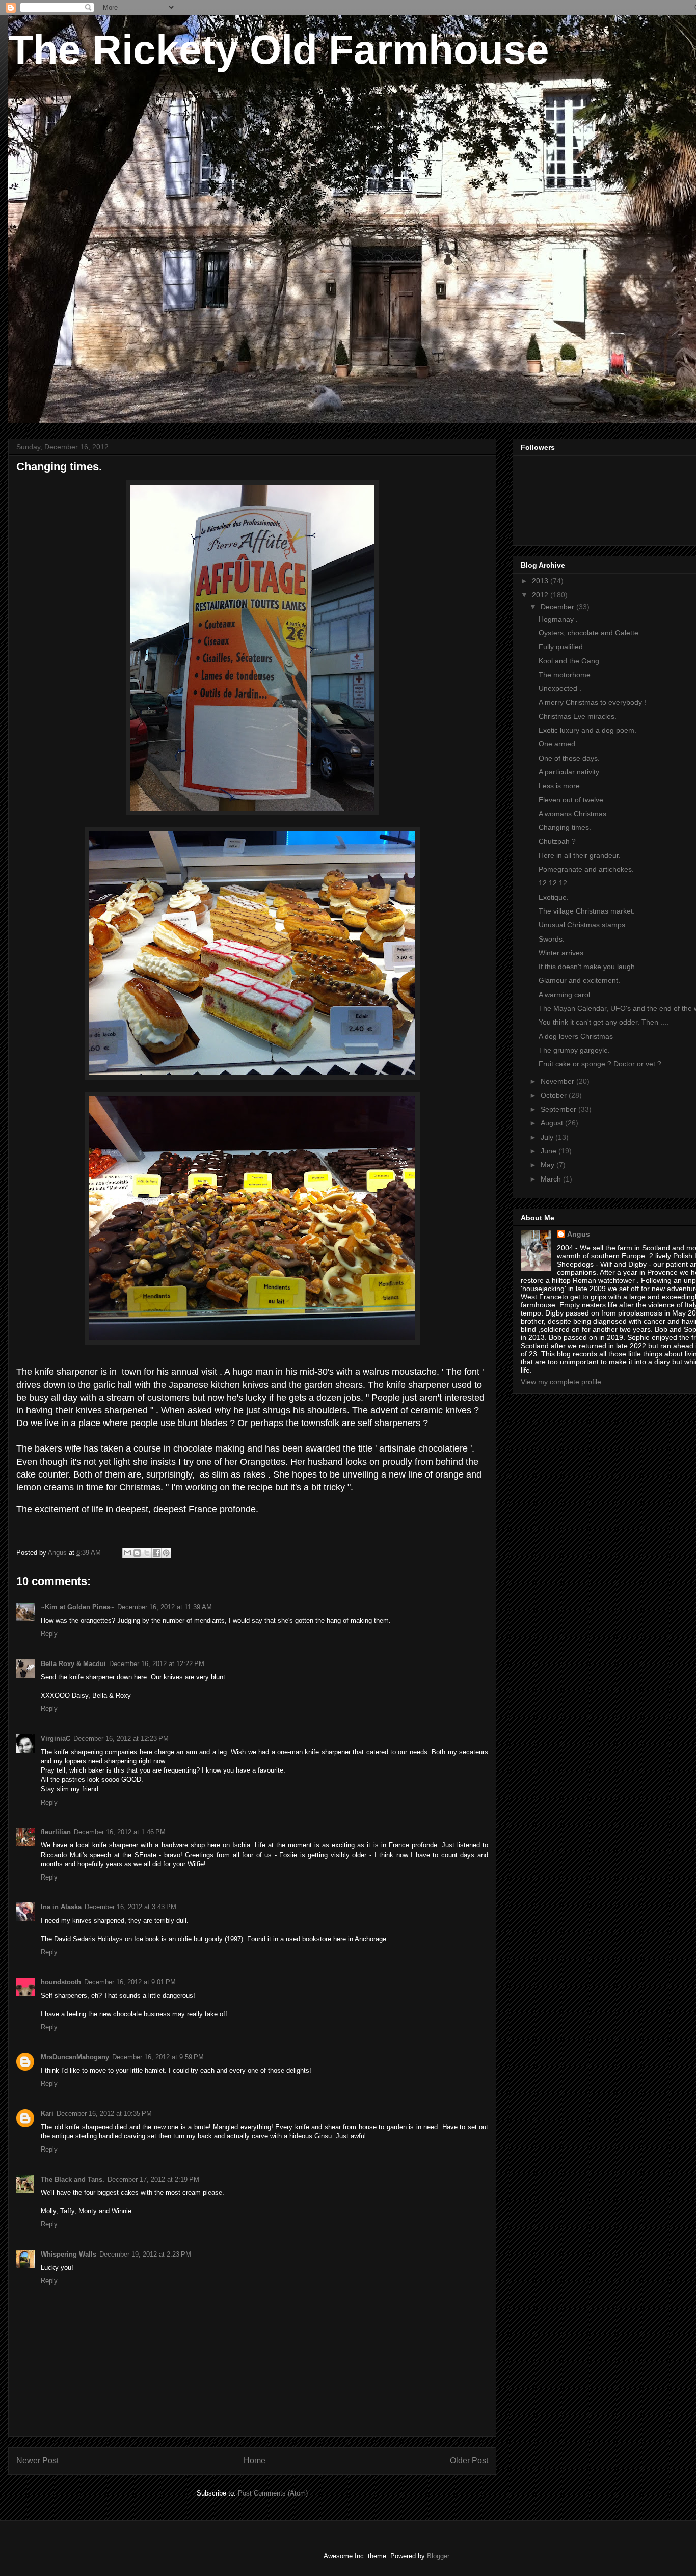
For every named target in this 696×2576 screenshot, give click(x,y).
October (555, 1095)
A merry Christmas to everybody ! (592, 702)
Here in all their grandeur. (580, 855)
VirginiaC (56, 1739)
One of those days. (569, 758)
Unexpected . (560, 688)
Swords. (552, 939)
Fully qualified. (562, 647)
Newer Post (37, 2461)
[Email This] (127, 1553)
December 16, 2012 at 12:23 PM (121, 1739)
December (558, 607)
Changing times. (565, 827)
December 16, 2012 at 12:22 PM (157, 1664)
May (548, 1165)
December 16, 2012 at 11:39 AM (165, 1607)
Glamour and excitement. (579, 980)
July (548, 1137)
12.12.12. (554, 883)
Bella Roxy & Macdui (73, 1664)
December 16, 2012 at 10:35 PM (104, 2114)
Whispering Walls (69, 2254)
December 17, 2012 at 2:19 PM (153, 2179)
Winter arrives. (562, 953)
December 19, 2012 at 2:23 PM (145, 2254)
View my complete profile (561, 1382)
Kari (47, 2114)
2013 (541, 581)
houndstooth (61, 1982)
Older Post (469, 2461)
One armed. (558, 744)
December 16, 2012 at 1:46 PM (120, 1832)
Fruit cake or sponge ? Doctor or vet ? (600, 1064)
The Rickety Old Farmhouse (279, 50)
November (558, 1081)
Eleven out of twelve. (572, 800)
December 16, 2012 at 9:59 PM (158, 2057)
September (559, 1109)
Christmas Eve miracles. (578, 716)
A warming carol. (565, 995)
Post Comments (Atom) (273, 2493)
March (552, 1179)
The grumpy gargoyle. (574, 1050)
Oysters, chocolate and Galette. (590, 633)
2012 (541, 595)
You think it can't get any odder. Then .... (604, 1022)
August (553, 1123)
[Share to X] (147, 1553)
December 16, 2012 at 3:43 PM (130, 1907)
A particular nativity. (570, 772)
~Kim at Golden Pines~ (77, 1607)
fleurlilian (56, 1832)
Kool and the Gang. (570, 661)
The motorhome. (566, 675)
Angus (579, 1234)
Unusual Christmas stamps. (583, 925)
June (550, 1151)
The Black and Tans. (73, 2179)
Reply (49, 1634)
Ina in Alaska (61, 1907)
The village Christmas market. (587, 911)
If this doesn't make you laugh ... (591, 967)
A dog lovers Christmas (576, 1036)
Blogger (438, 2556)
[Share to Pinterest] (166, 1553)
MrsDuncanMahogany (75, 2057)
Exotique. (554, 897)
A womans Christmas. (573, 814)
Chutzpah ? (557, 841)
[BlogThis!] (137, 1553)
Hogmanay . (558, 619)
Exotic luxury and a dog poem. (587, 730)
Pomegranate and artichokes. (586, 869)
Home (255, 2461)
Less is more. (560, 786)
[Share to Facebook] (156, 1553)
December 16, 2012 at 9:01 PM (130, 1982)
